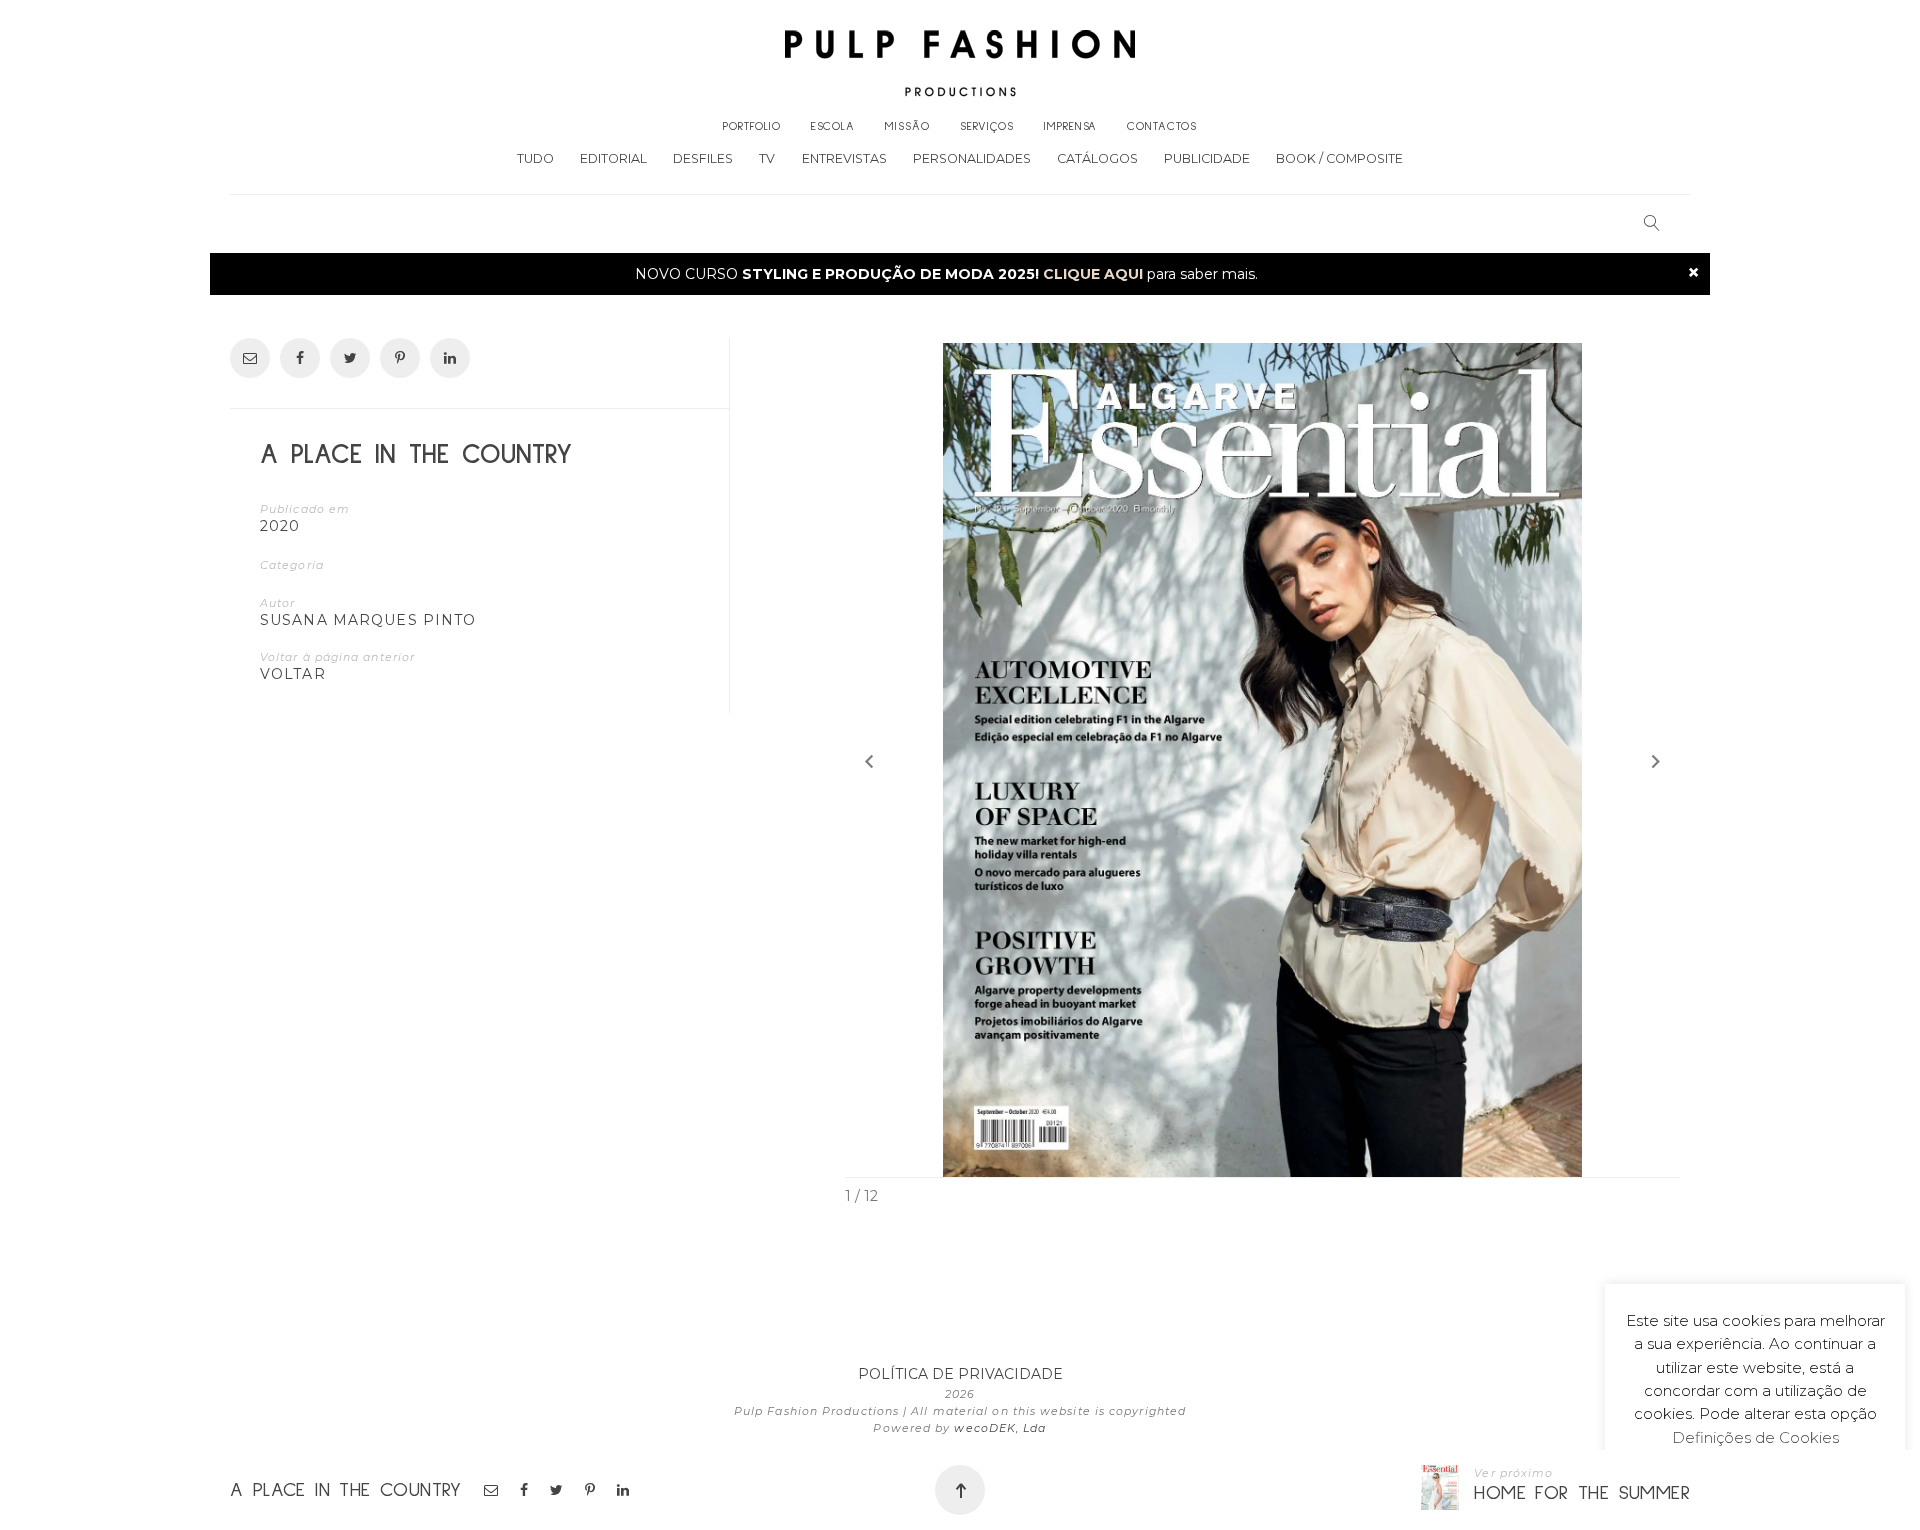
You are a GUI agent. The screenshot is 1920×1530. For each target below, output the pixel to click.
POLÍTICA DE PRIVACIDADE (960, 1374)
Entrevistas (844, 158)
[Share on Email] (492, 1490)
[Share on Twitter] (558, 1490)
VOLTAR (293, 674)
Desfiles (703, 158)
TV (767, 158)
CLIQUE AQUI (1093, 274)
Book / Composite (1339, 158)
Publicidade (1207, 158)
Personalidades (972, 158)
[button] (869, 761)
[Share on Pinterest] (591, 1490)
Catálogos (1097, 158)
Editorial (613, 158)
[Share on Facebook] (525, 1490)
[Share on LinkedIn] (624, 1490)
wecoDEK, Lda (1000, 1428)
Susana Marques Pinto (368, 620)
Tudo (535, 158)
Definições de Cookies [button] (1755, 1437)
